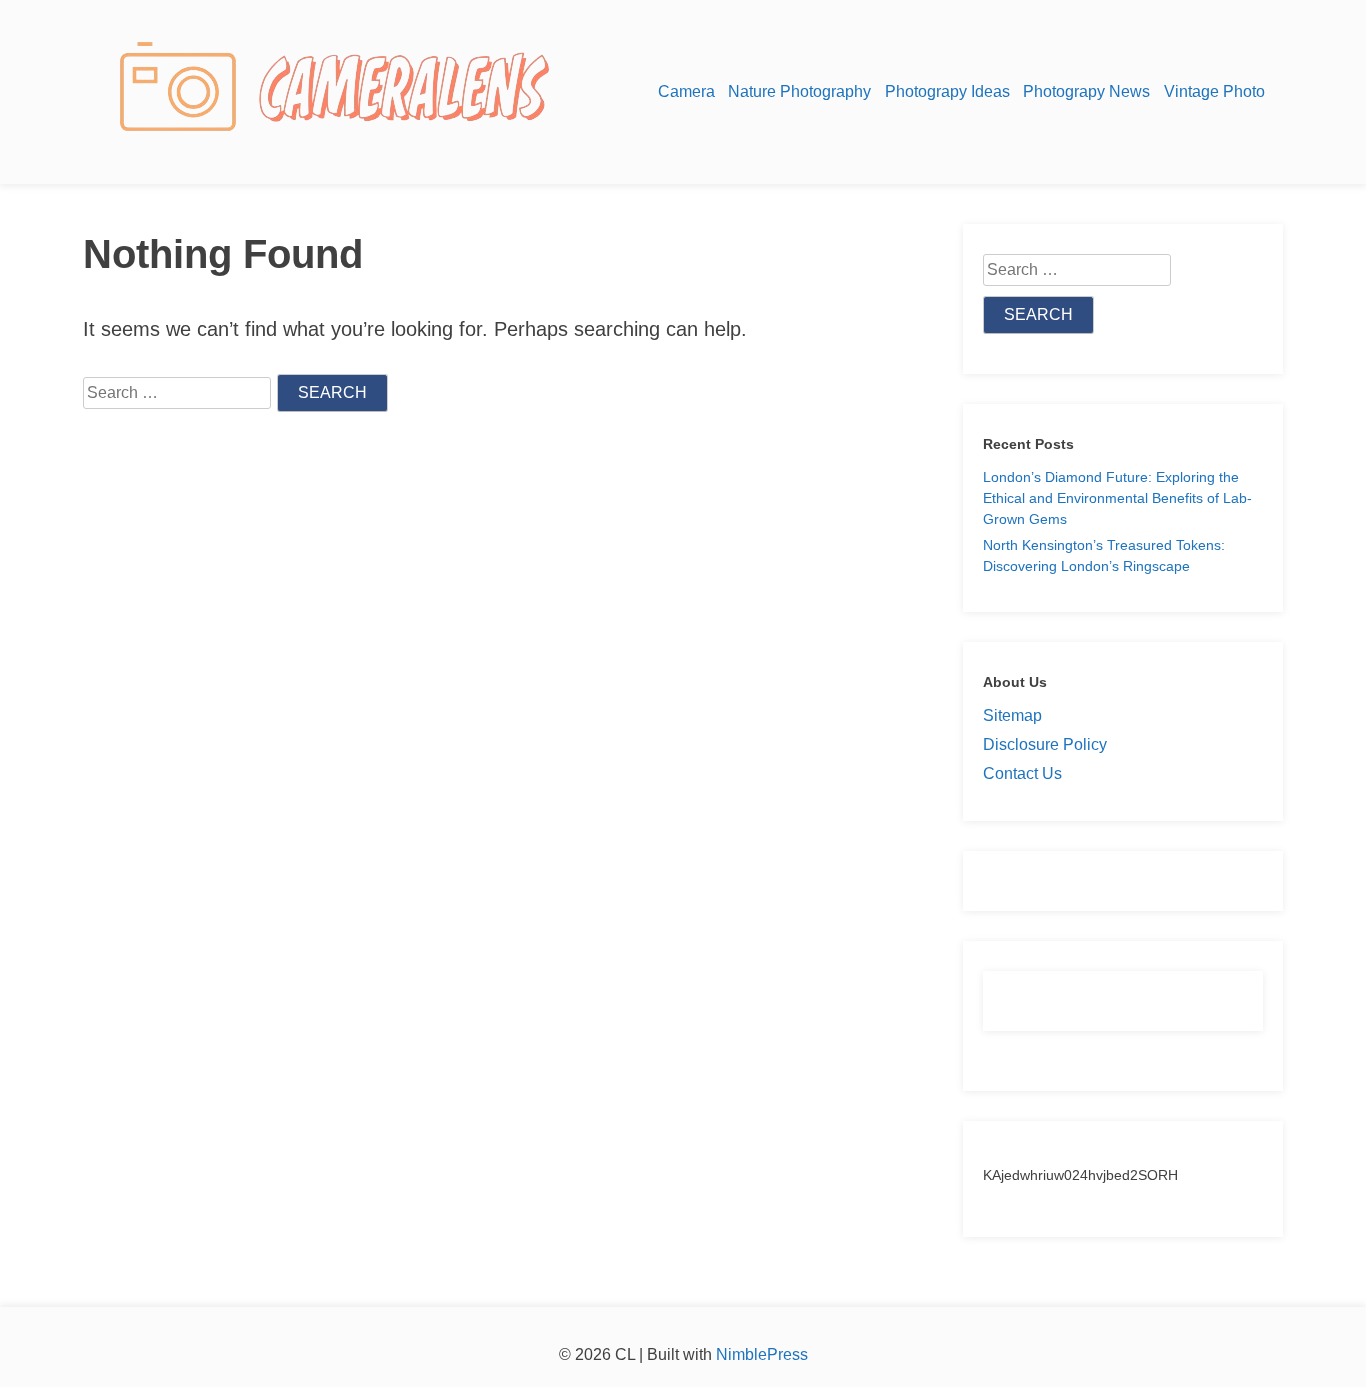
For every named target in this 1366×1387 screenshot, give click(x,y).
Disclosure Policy (1045, 744)
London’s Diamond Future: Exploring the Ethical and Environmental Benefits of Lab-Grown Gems (1117, 498)
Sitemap (1012, 715)
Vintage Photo (1214, 91)
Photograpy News (1086, 91)
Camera (686, 91)
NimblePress (760, 1354)
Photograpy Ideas (947, 91)
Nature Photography (799, 91)
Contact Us (1022, 773)
